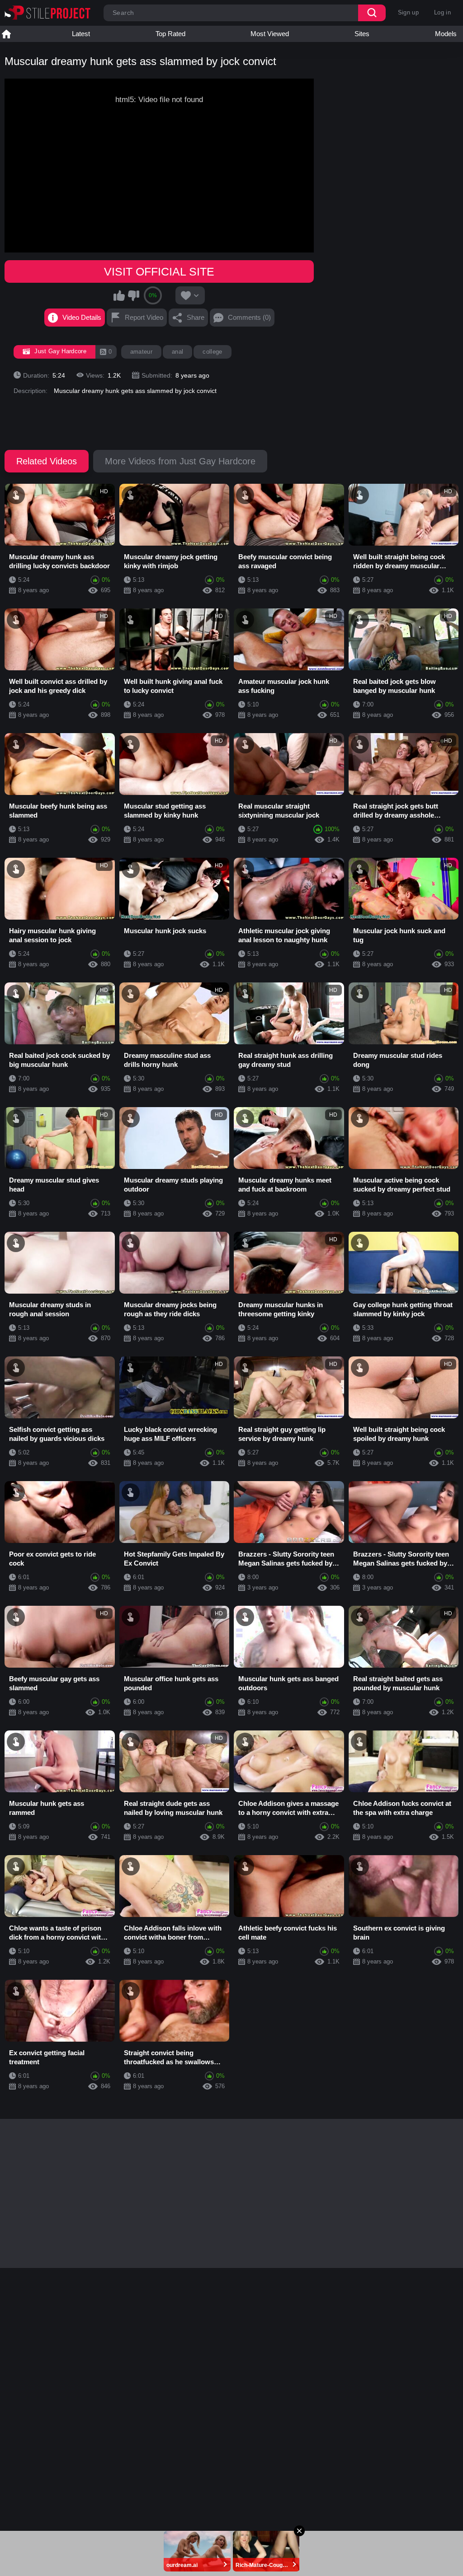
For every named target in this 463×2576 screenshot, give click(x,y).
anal (177, 352)
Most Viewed (270, 34)
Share (196, 317)
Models (446, 34)
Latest (81, 34)
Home (6, 34)
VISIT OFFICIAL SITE (159, 271)
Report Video (144, 317)
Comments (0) (249, 317)
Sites (362, 34)
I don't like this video (133, 295)
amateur (141, 352)
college (212, 352)
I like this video (119, 295)
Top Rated (170, 34)
